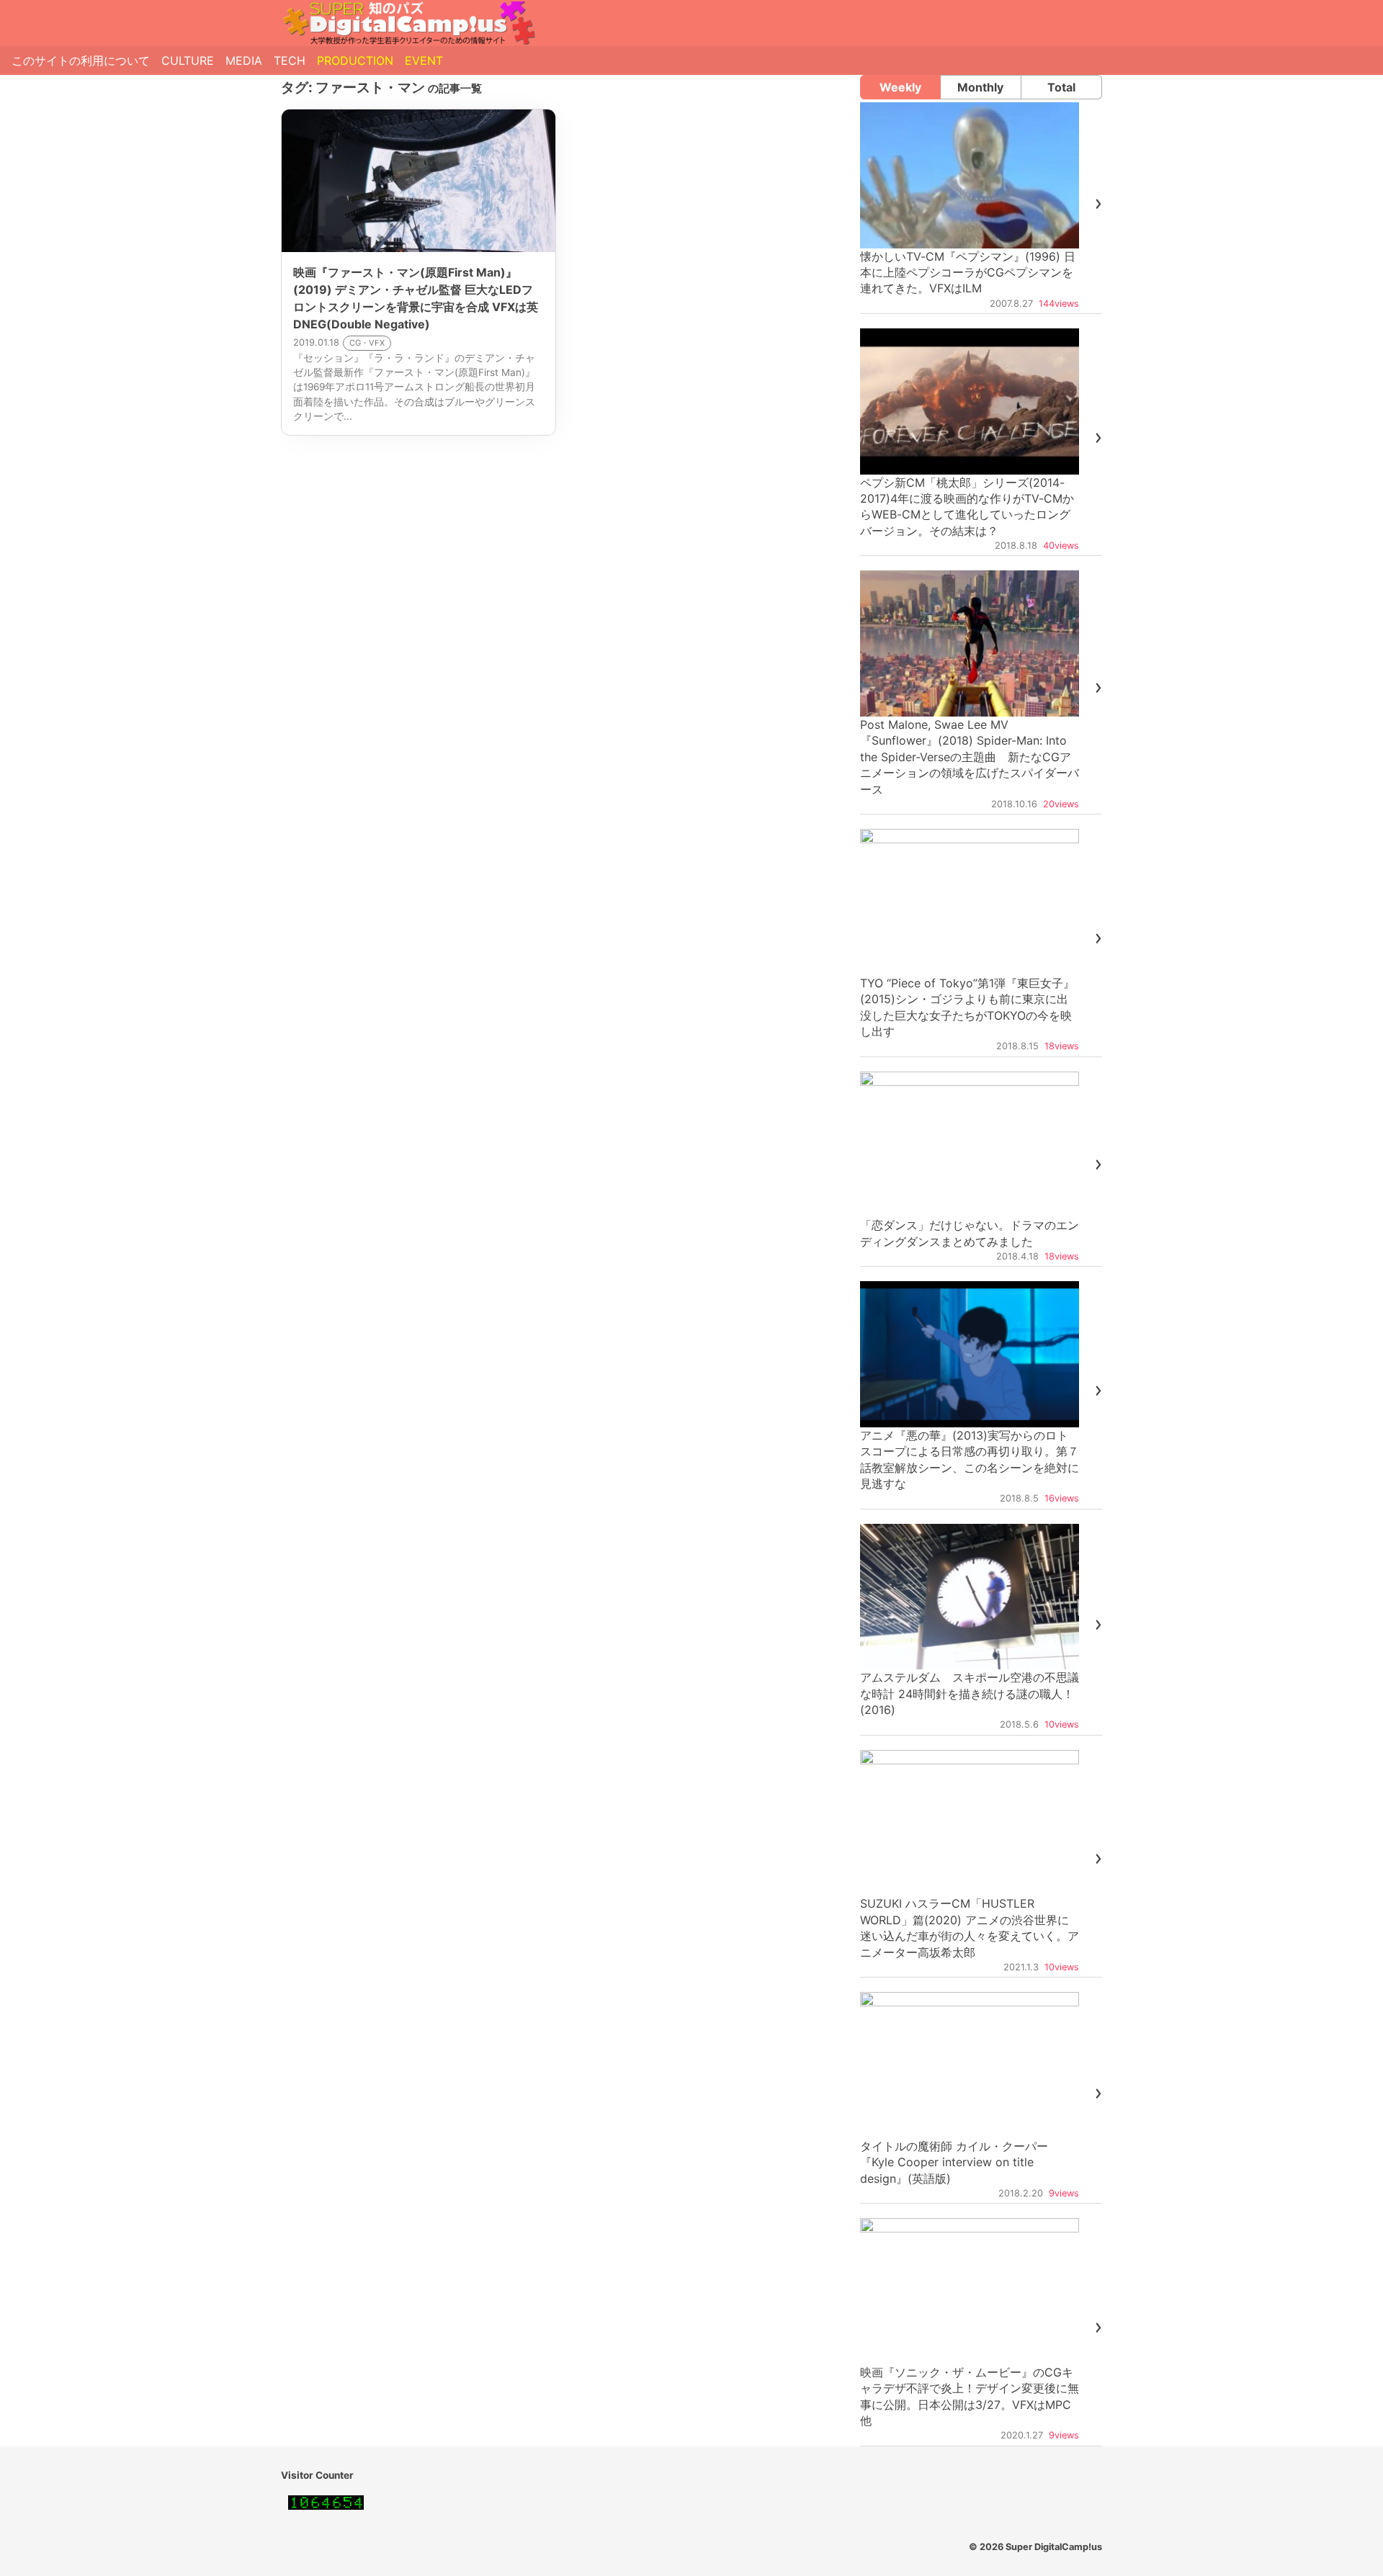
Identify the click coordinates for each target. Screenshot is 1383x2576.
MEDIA (244, 60)
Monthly (980, 87)
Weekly (900, 87)
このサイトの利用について (81, 60)
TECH (290, 60)
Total (1061, 87)
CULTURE (188, 60)
